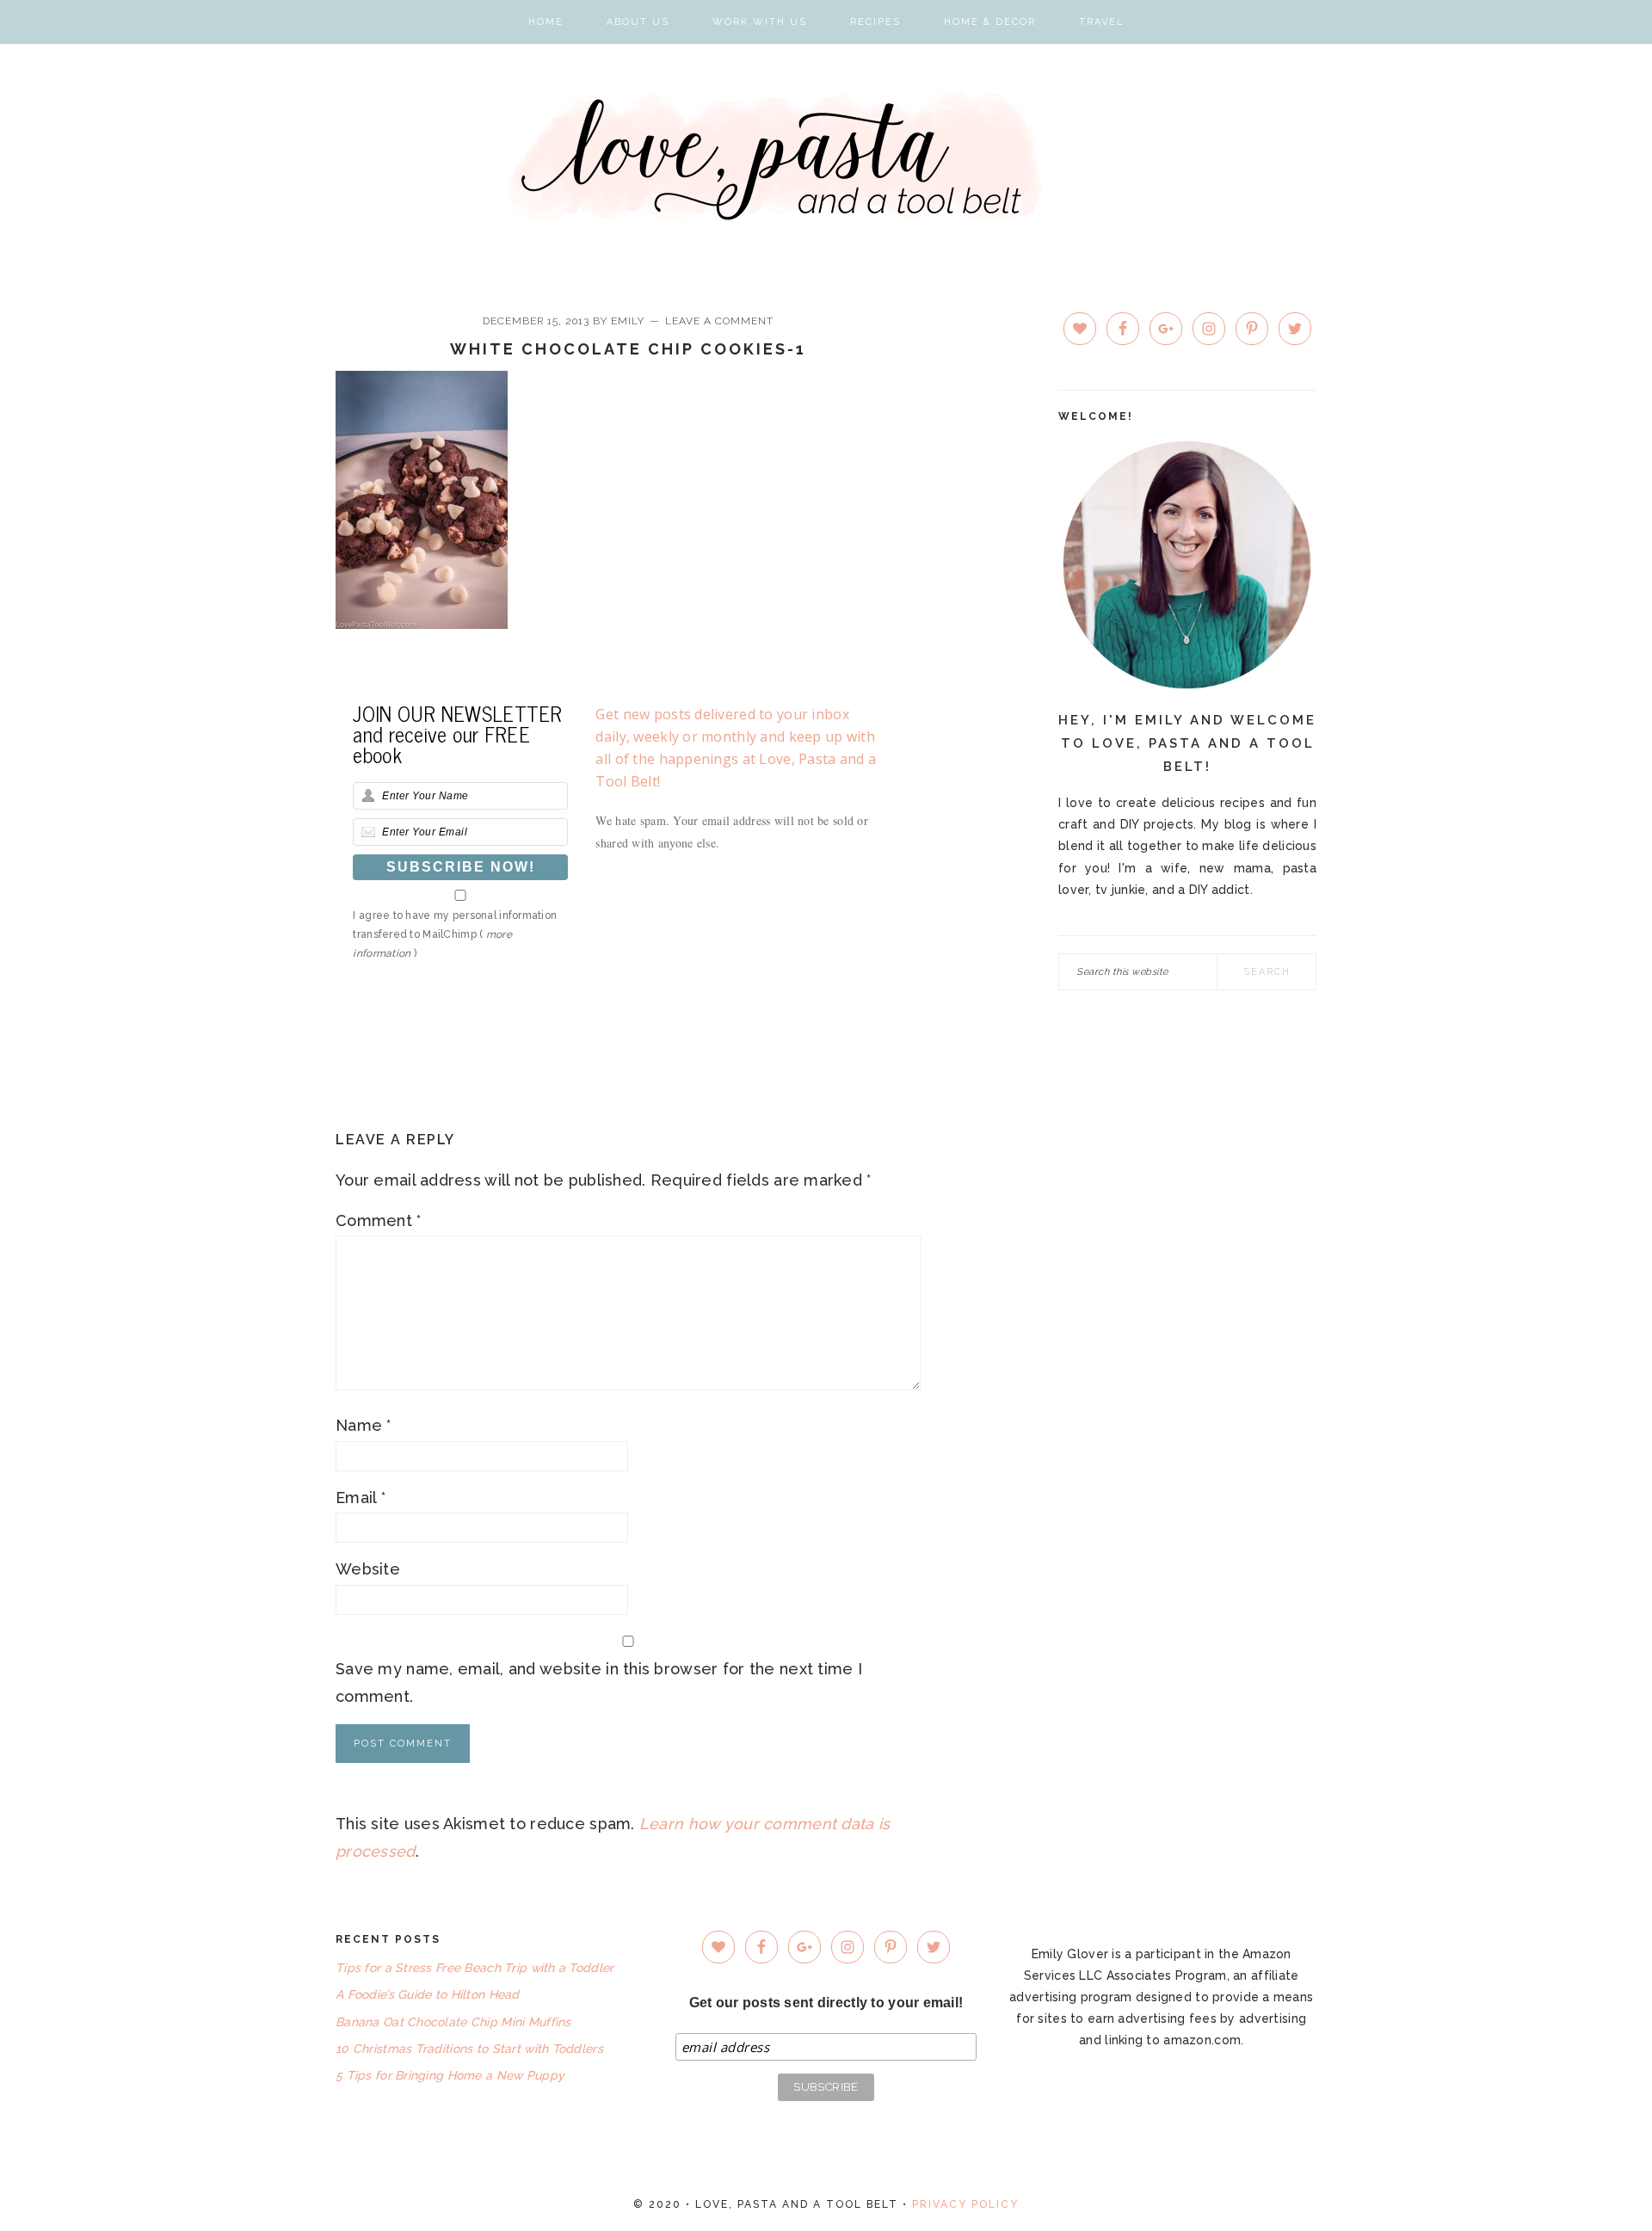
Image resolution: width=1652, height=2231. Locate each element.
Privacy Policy (965, 2204)
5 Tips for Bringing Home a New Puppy (450, 2075)
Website (368, 1569)
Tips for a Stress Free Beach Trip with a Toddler (475, 1968)
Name (364, 1425)
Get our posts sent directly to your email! (826, 2003)
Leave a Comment (719, 321)
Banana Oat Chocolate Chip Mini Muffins (453, 2022)
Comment (379, 1220)
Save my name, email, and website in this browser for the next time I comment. (599, 1682)
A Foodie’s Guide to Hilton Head (428, 1994)
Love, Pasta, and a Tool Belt (826, 156)
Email (361, 1498)
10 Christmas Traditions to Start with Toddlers (469, 2049)
